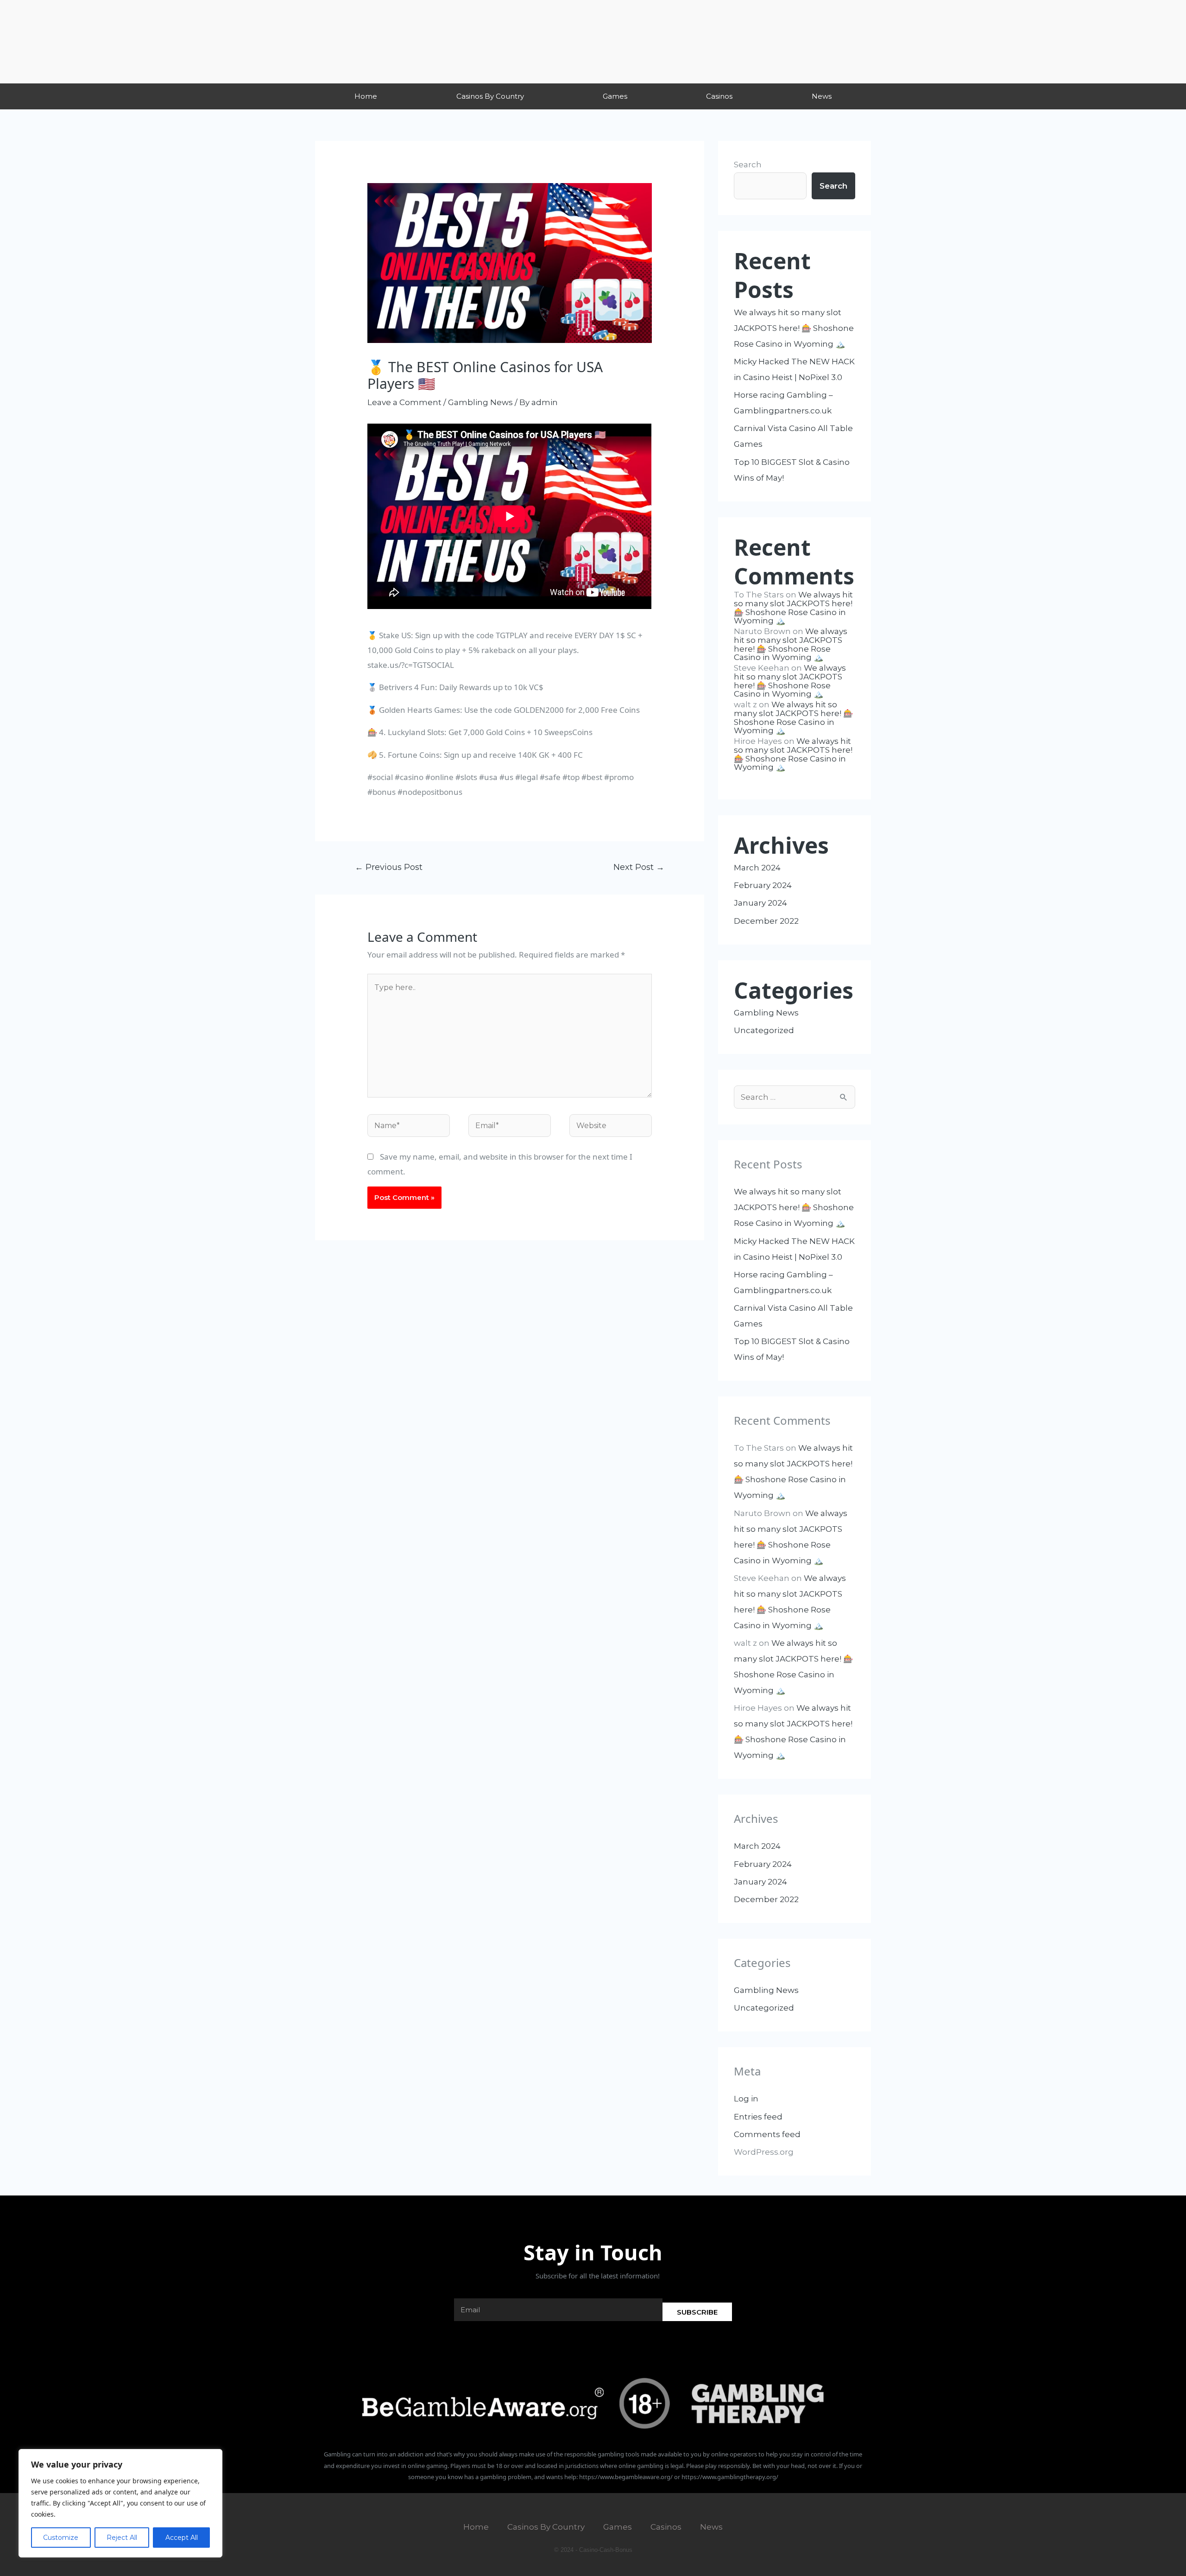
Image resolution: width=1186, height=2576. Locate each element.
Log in (746, 2099)
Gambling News (480, 402)
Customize (61, 2538)
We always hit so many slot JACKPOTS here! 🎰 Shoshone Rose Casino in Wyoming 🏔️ (794, 328)
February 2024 (763, 885)
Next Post (639, 867)
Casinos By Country (490, 96)
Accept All (182, 2538)
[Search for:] (795, 1097)
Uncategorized (764, 1030)
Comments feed (767, 2134)
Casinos (719, 96)
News (822, 96)
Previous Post (389, 867)
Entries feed (758, 2117)
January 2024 (760, 903)
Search (748, 165)
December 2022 (766, 921)
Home (366, 96)
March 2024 (757, 868)
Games (615, 96)
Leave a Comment (404, 402)
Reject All (122, 2538)
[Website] (611, 1127)
